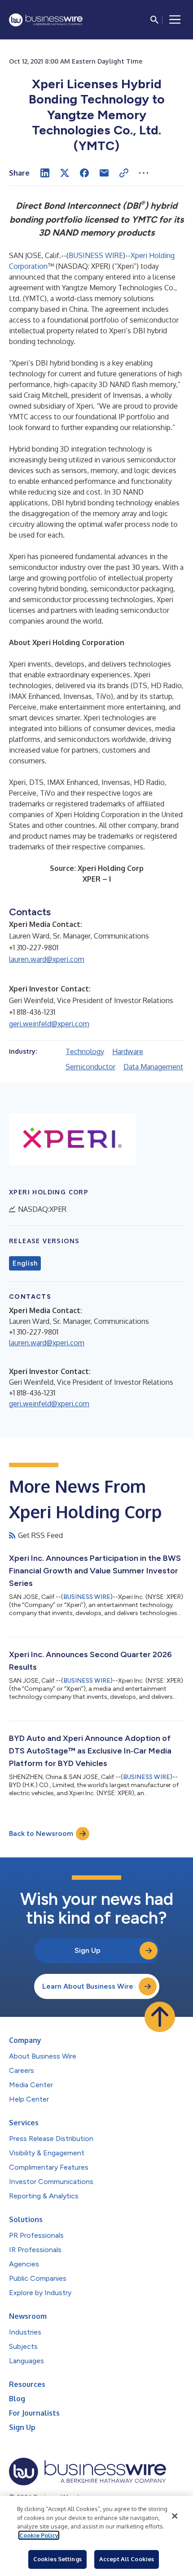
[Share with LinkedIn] (45, 173)
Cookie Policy (39, 2535)
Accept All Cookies (127, 2559)
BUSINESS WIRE (96, 255)
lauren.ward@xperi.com (47, 959)
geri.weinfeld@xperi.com (49, 1024)
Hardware (128, 1051)
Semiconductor (90, 1067)
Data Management (153, 1067)
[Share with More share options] (144, 173)
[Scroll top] (160, 2017)
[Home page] (46, 20)
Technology (85, 1051)
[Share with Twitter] (65, 173)
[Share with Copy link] (124, 173)
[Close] (175, 2516)
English (25, 1263)
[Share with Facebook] (84, 173)
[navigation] (175, 20)
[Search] (154, 20)
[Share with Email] (104, 173)
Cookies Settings (57, 2559)
